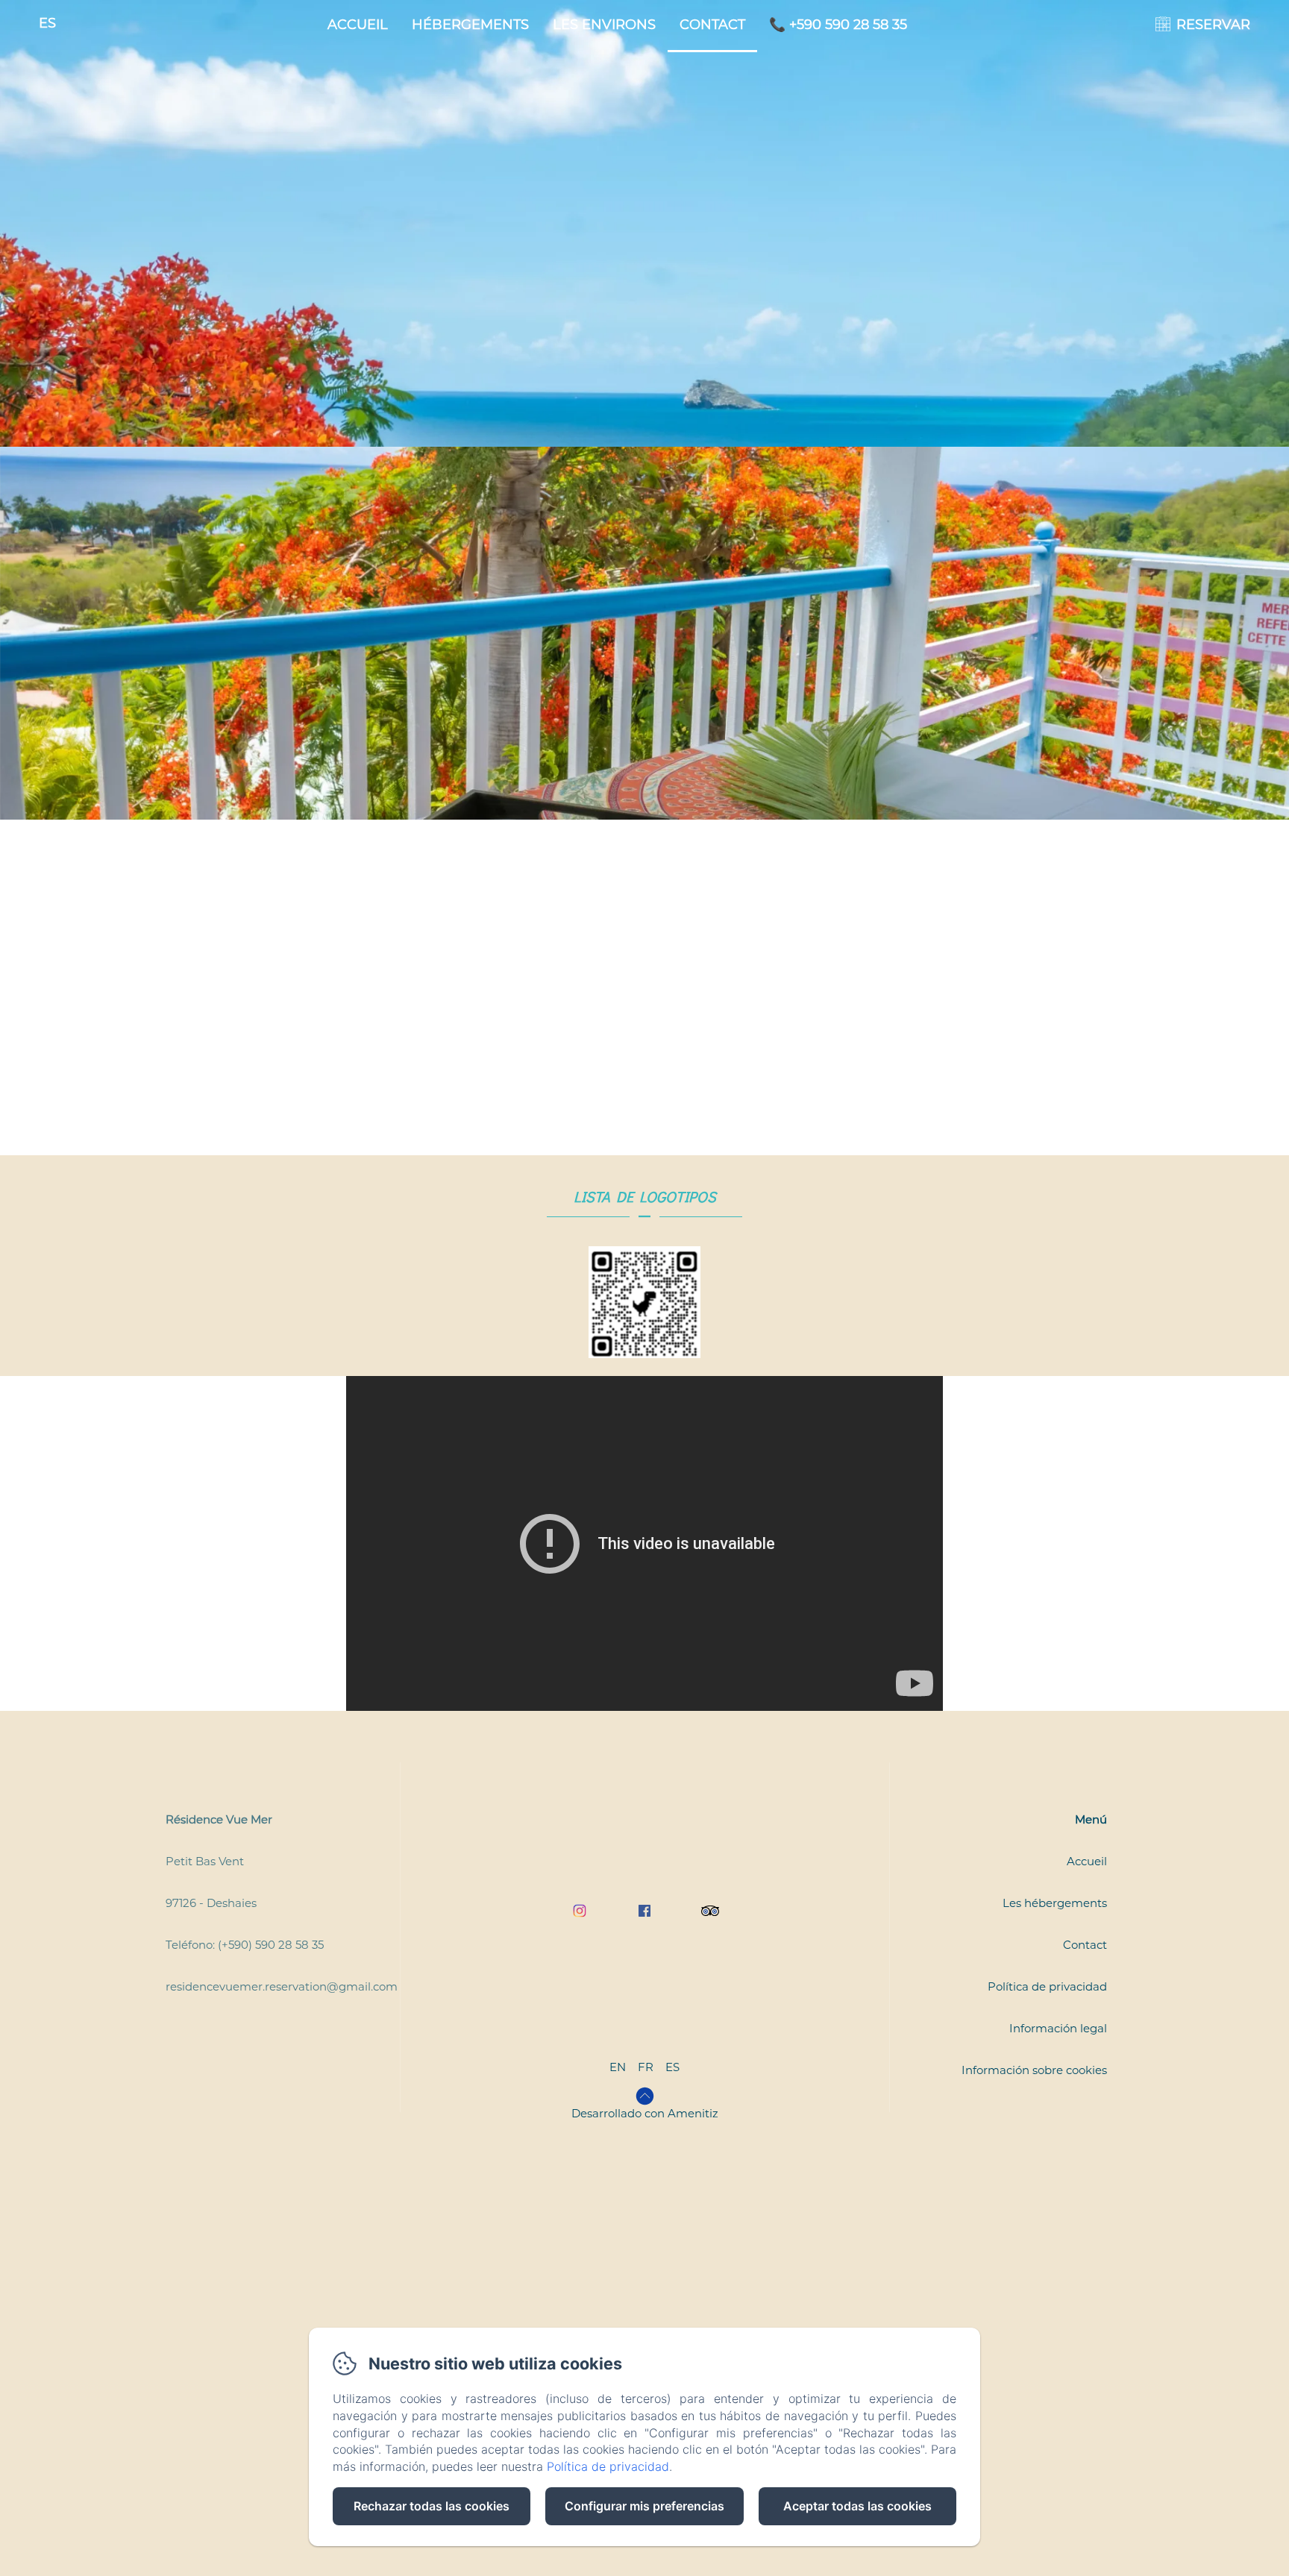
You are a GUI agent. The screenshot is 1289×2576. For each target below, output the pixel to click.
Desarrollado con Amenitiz (645, 2113)
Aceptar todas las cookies (857, 2506)
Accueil (358, 25)
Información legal (1058, 2028)
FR (646, 2067)
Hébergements (470, 25)
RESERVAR (1213, 25)
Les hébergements (1055, 1903)
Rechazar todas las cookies (432, 2506)
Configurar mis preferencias (644, 2506)
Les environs (604, 25)
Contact (712, 25)
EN (618, 2067)
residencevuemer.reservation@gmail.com (282, 1986)
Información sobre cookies (1034, 2070)
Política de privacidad (1047, 1986)
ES (672, 2067)
